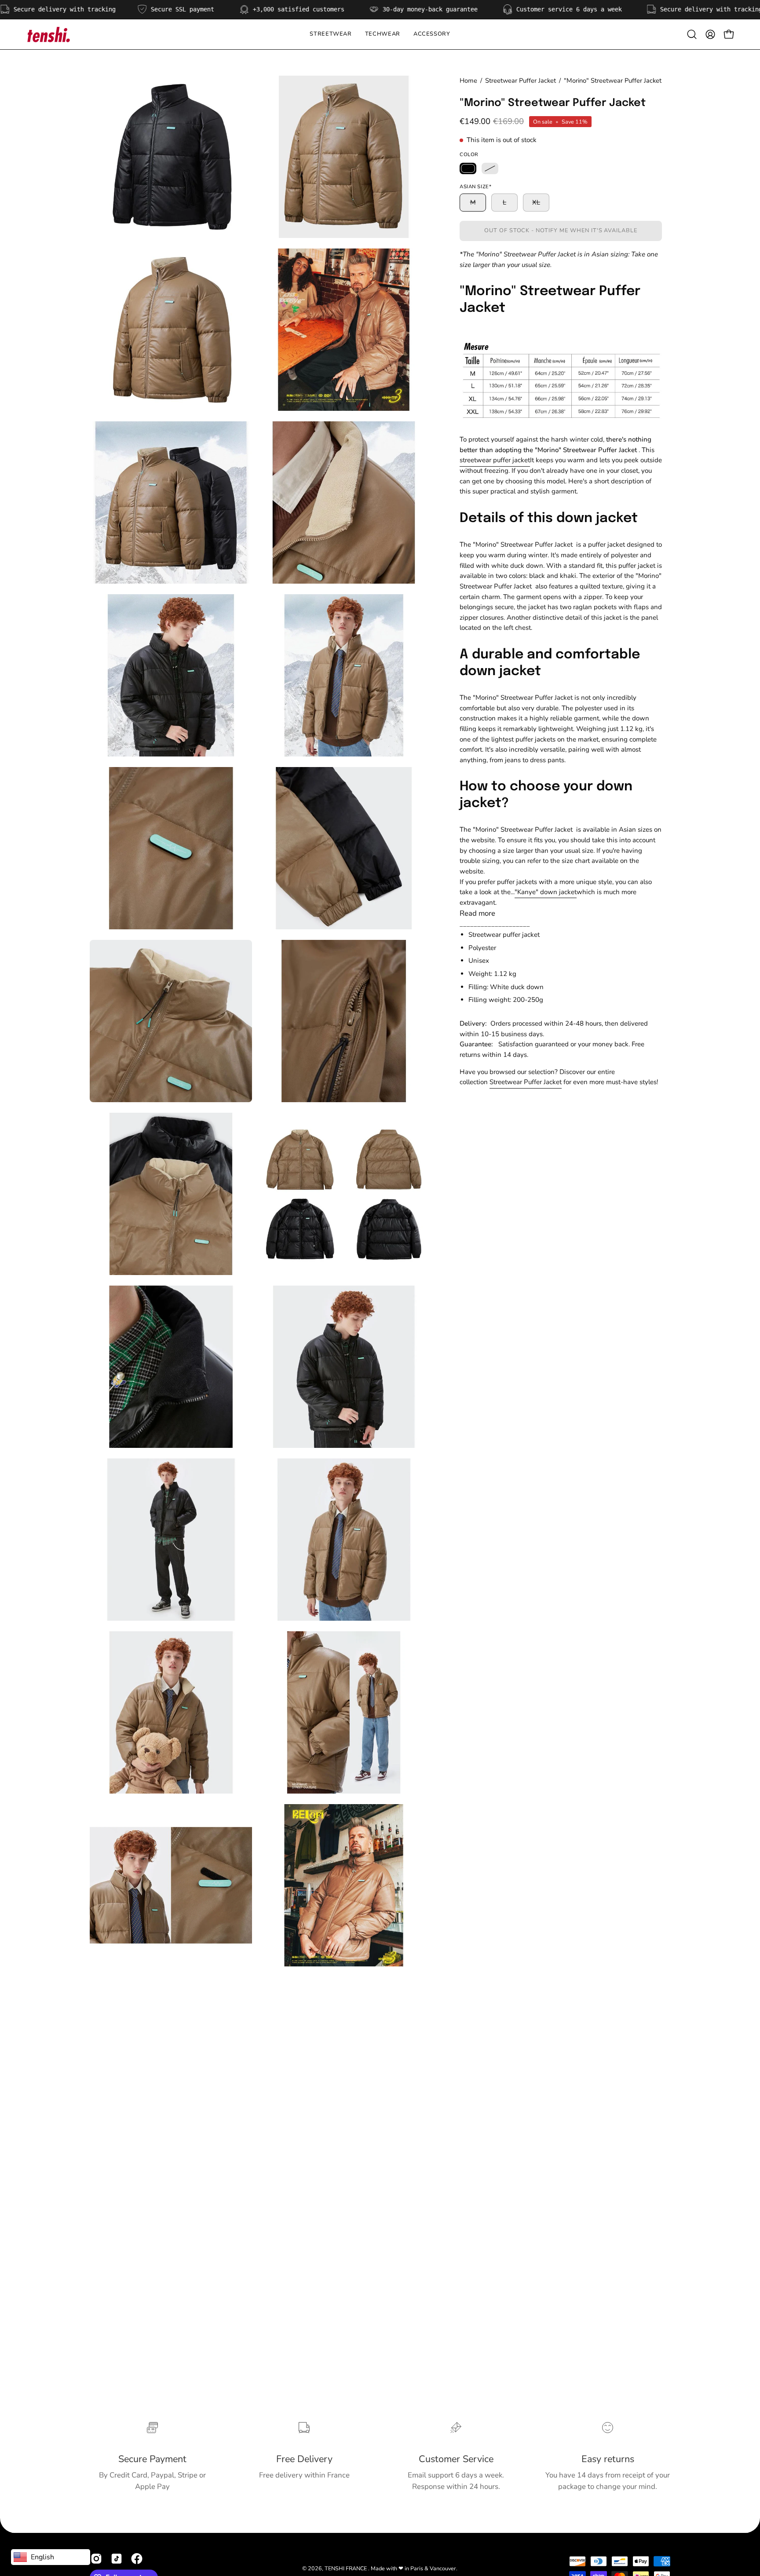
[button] (383, 34)
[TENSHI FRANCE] (48, 34)
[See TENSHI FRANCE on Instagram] (96, 2559)
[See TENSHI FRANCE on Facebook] (137, 2559)
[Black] (468, 168)
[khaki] (490, 168)
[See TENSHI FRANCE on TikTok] (117, 2559)
